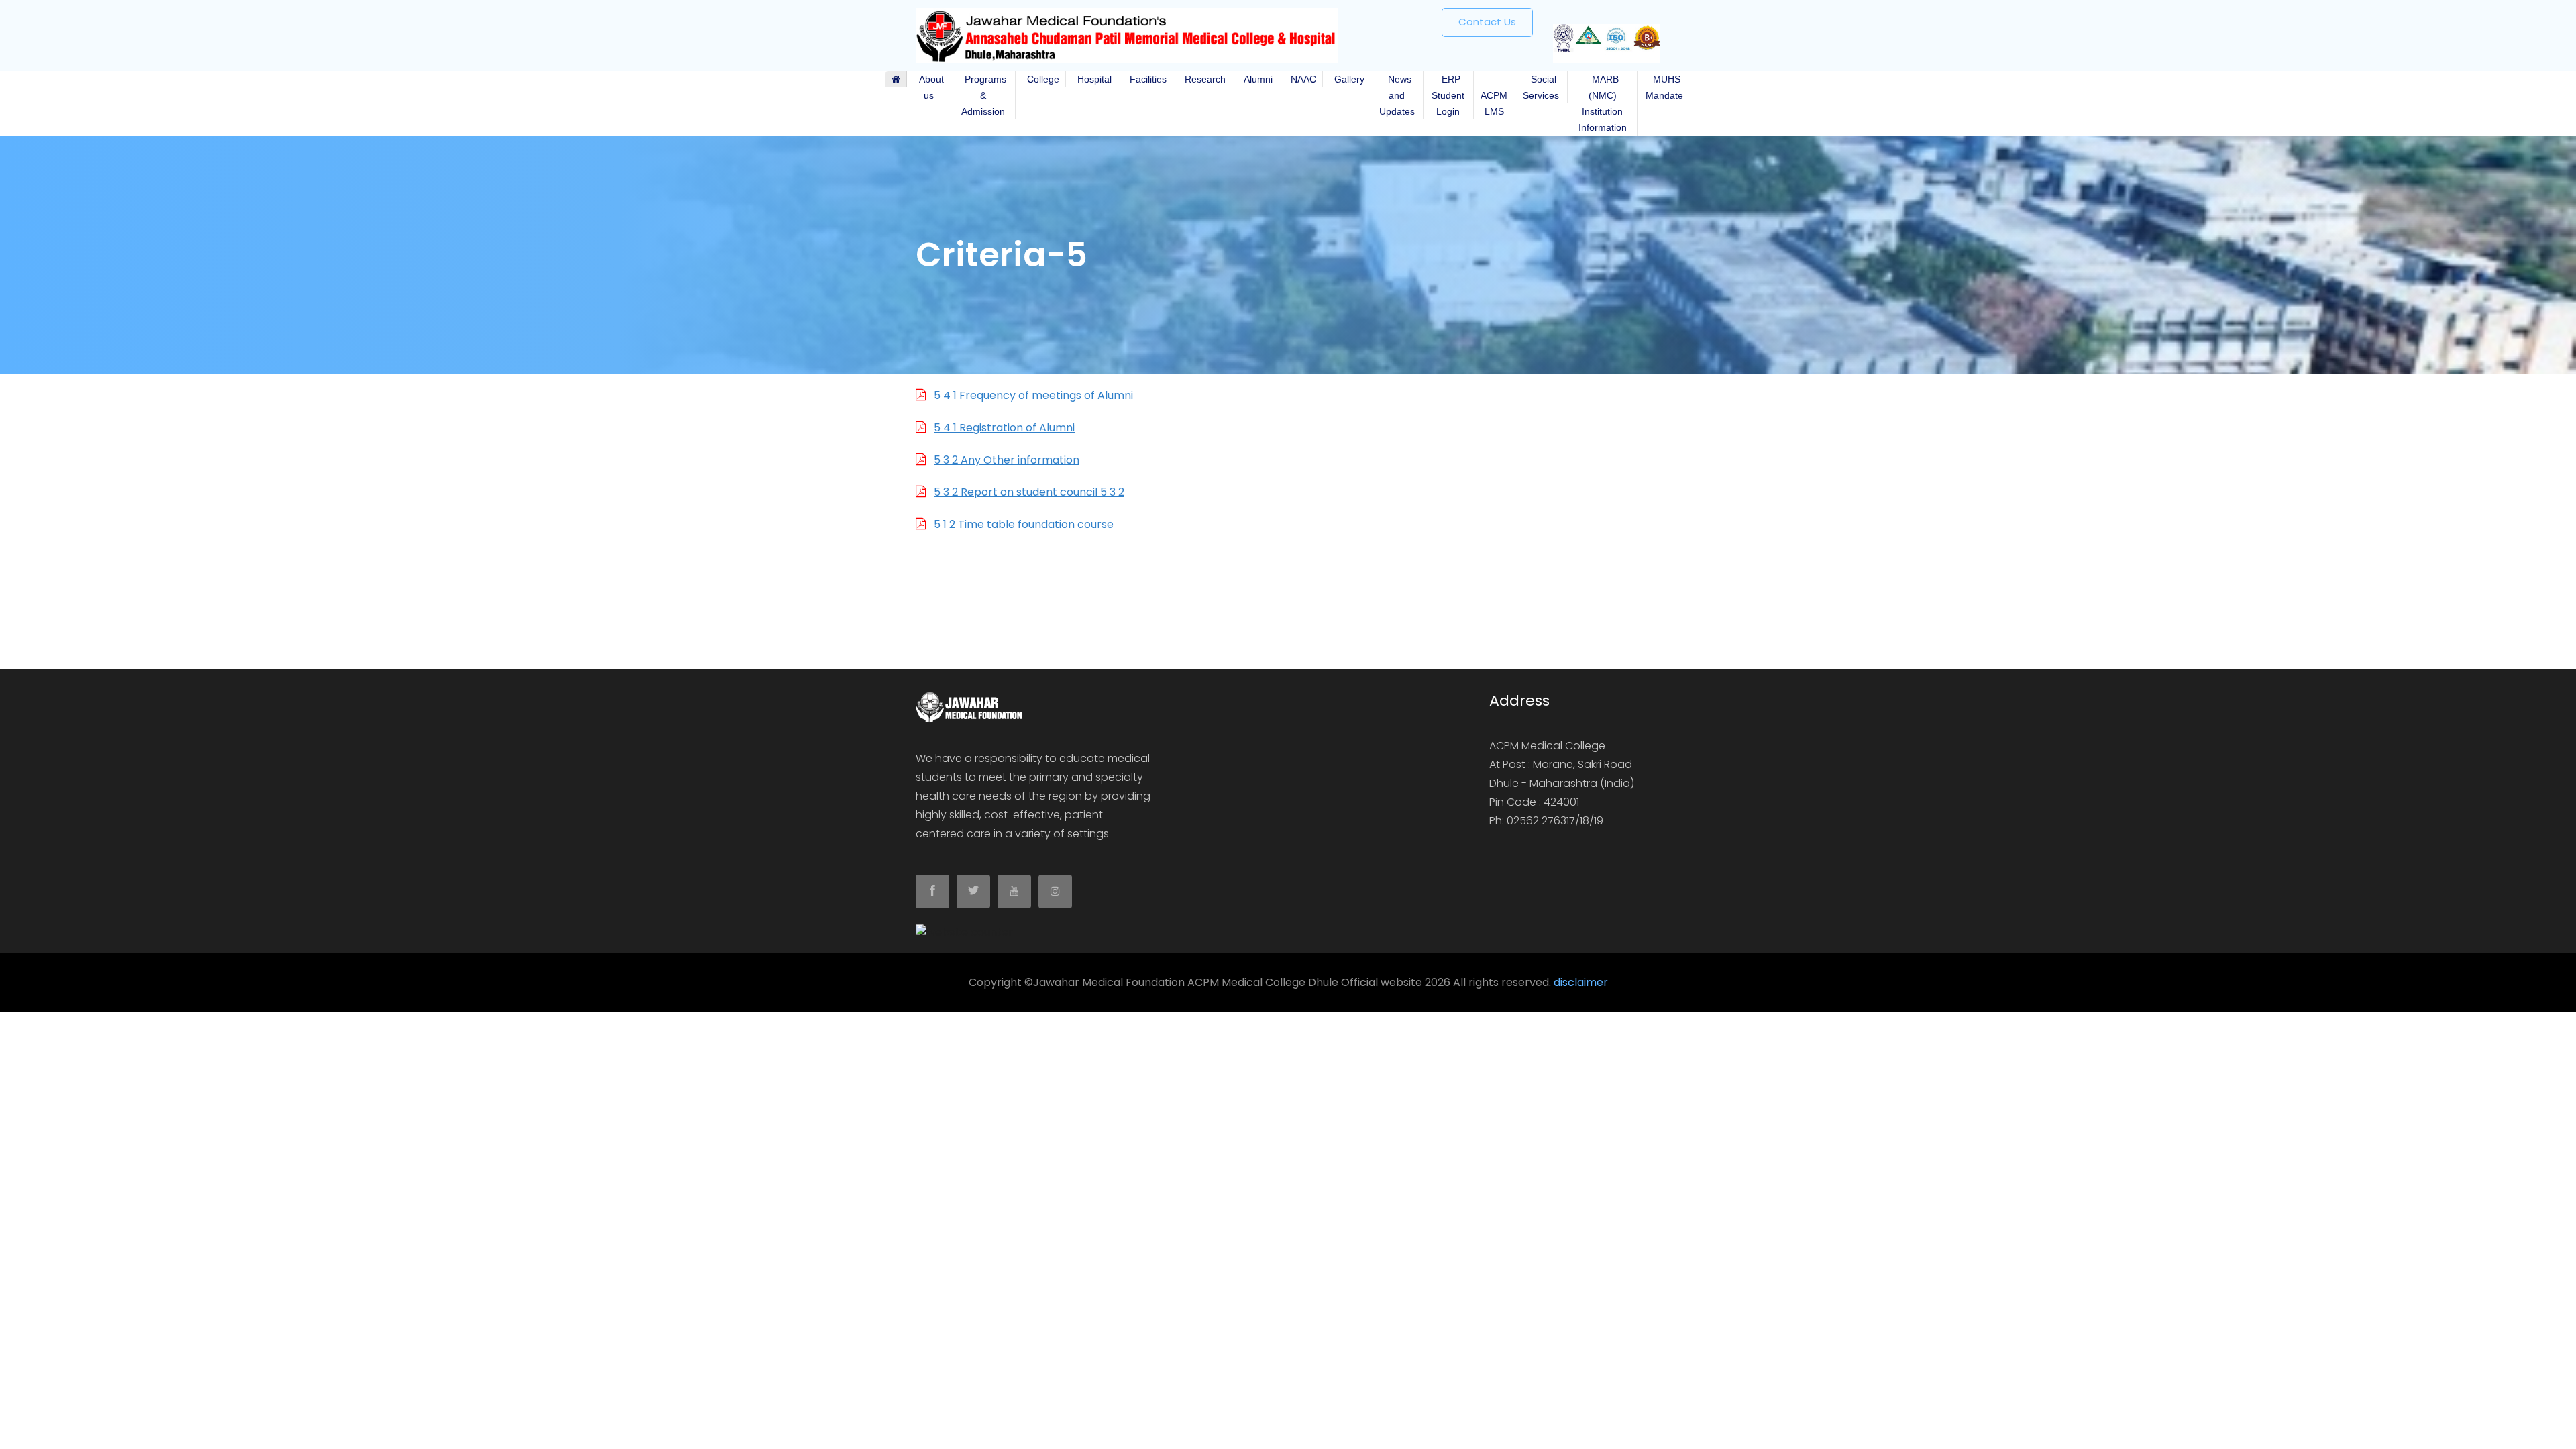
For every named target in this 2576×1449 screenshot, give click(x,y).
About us (929, 87)
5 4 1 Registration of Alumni (1004, 428)
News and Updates (1397, 95)
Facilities (1145, 79)
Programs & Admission (983, 95)
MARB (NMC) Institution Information (1603, 103)
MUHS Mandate (1664, 87)
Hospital (1092, 79)
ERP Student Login (1448, 95)
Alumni (1255, 79)
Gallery (1347, 79)
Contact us (1487, 22)
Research (1202, 79)
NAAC (1301, 79)
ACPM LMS (1494, 95)
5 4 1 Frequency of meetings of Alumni (1033, 395)
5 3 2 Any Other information (1007, 460)
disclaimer (1581, 982)
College (1040, 79)
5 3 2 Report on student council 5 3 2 (1029, 492)
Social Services (1541, 87)
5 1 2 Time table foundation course (1024, 524)
